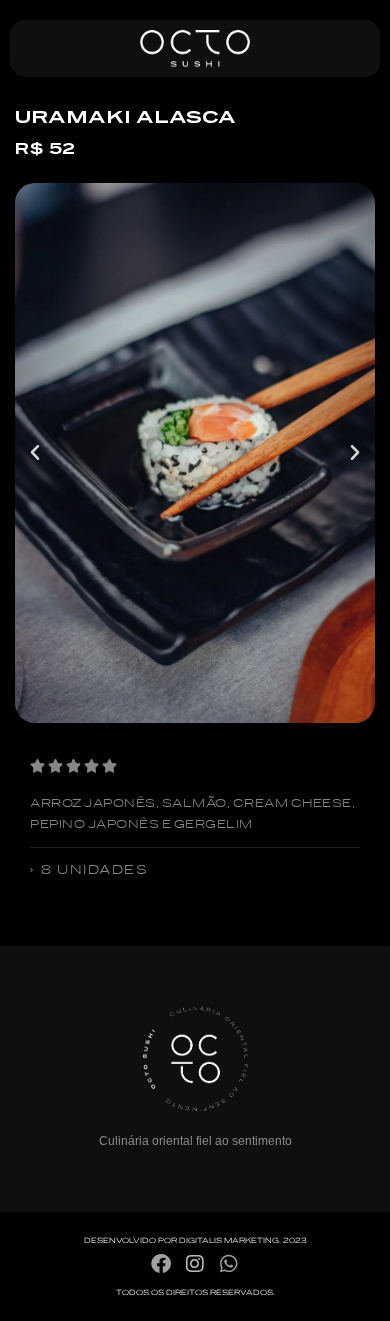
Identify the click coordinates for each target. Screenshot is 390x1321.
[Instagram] (195, 1264)
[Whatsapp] (229, 1264)
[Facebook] (161, 1264)
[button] (35, 453)
